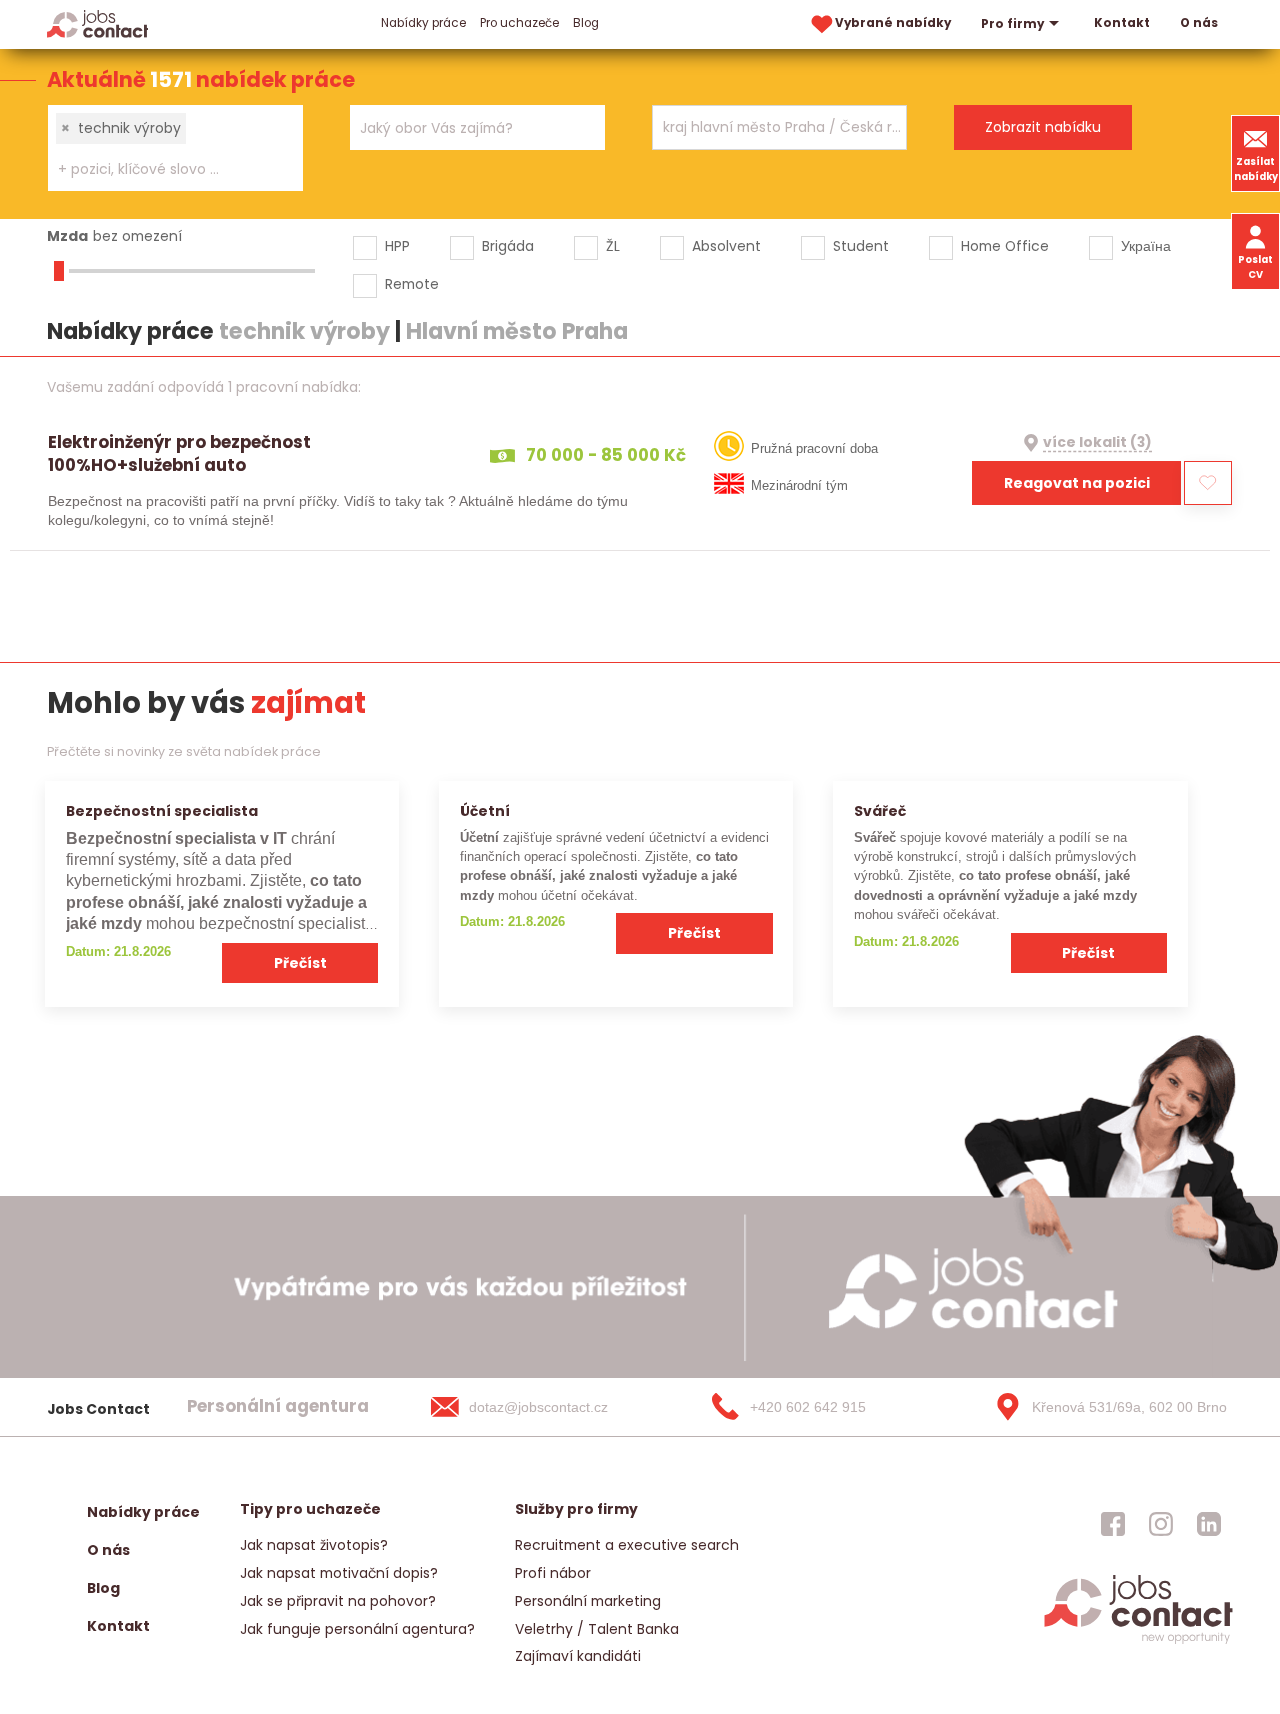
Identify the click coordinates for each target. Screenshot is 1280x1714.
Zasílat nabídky (1256, 169)
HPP (397, 246)
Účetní (485, 811)
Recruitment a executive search (627, 1545)
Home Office (1005, 246)
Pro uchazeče (519, 23)
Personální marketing (588, 1601)
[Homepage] (97, 23)
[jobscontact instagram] (1161, 1524)
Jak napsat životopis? (314, 1545)
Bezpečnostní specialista (162, 811)
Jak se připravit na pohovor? (338, 1601)
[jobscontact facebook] (1113, 1524)
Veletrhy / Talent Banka (597, 1629)
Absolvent (726, 246)
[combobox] (175, 148)
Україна (1146, 246)
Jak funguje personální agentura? (357, 1629)
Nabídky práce (423, 23)
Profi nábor (553, 1573)
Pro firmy (1012, 24)
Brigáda (508, 246)
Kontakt (1122, 23)
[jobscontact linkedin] (1209, 1524)
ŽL (613, 246)
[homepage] (1138, 1642)
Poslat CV (1255, 267)
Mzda (67, 236)
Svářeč (880, 811)
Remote (412, 284)
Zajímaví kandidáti (578, 1656)
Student (861, 246)
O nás (1199, 23)
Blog (586, 23)
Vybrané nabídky (893, 23)
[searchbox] (163, 169)
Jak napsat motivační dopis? (339, 1573)
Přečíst (300, 963)
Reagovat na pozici (1077, 483)
